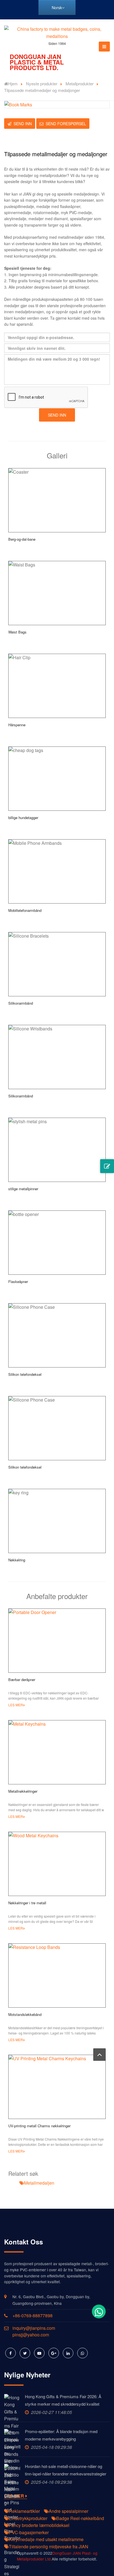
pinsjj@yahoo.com (31, 2335)
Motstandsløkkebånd (25, 2014)
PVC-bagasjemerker (29, 2532)
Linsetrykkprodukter (28, 2518)
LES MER (16, 1705)
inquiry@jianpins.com (34, 2328)
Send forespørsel (66, 124)
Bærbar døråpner (22, 1680)
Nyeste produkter (42, 84)
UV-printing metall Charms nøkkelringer (39, 2126)
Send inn (23, 124)
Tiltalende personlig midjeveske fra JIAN (49, 2547)
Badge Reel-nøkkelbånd (80, 2518)
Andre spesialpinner (68, 2511)
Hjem (13, 84)
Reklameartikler (24, 2511)
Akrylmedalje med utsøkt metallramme (46, 2539)
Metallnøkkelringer (23, 1791)
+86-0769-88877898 (33, 2315)
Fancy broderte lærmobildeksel (39, 2525)
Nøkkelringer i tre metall (27, 1903)
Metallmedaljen (39, 2183)
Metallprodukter (80, 84)
